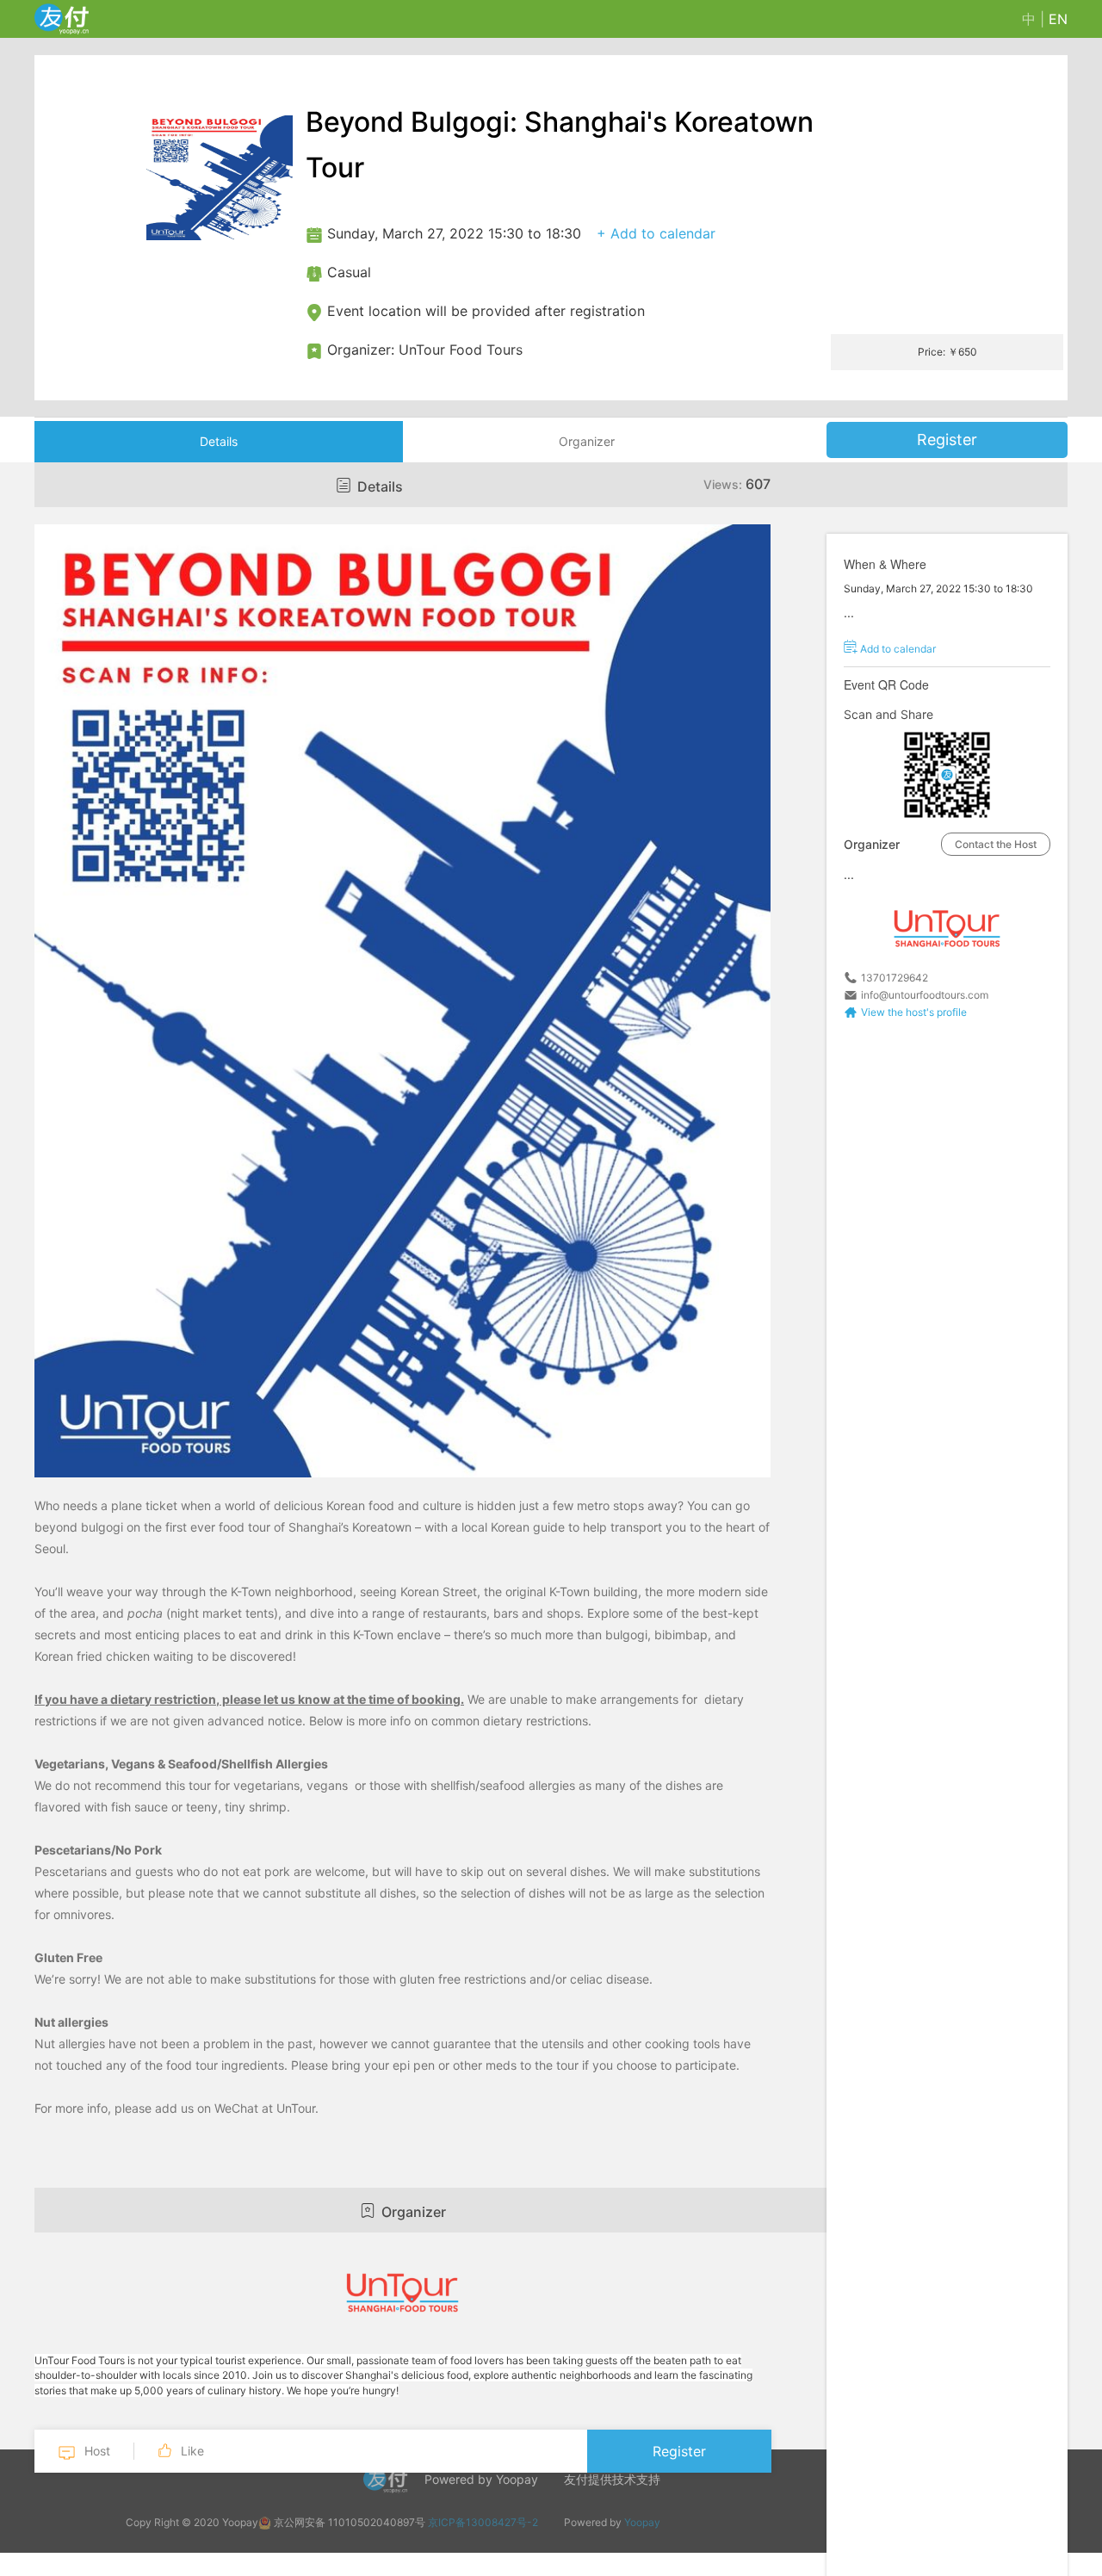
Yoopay (642, 2522)
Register (947, 440)
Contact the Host (996, 844)
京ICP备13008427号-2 (483, 2522)
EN (1058, 19)
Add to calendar (897, 649)
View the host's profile (914, 1012)
